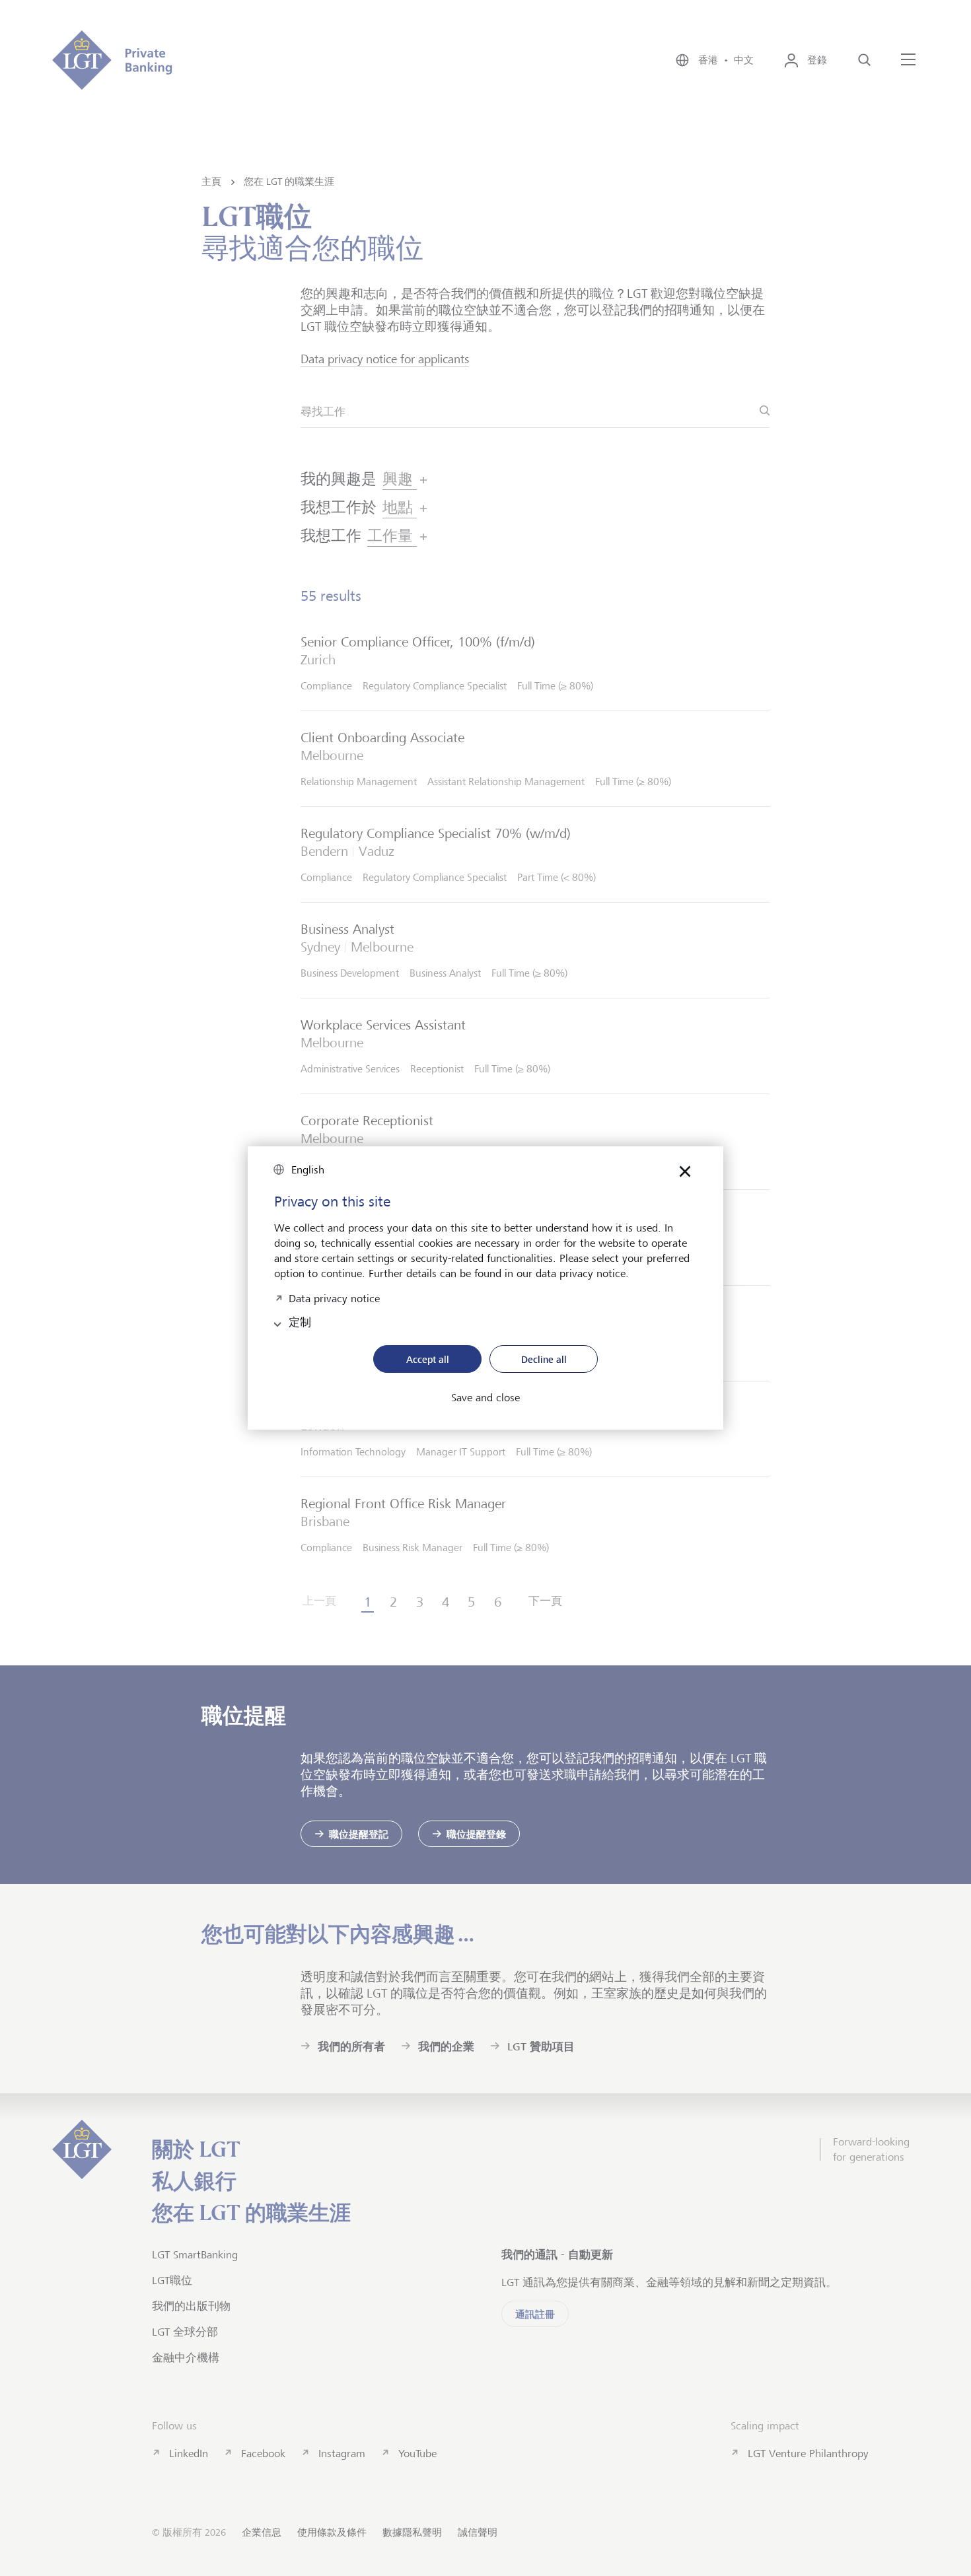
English (308, 1170)
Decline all (544, 1359)
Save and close (485, 1398)
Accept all (428, 1359)
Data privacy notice (334, 1297)
